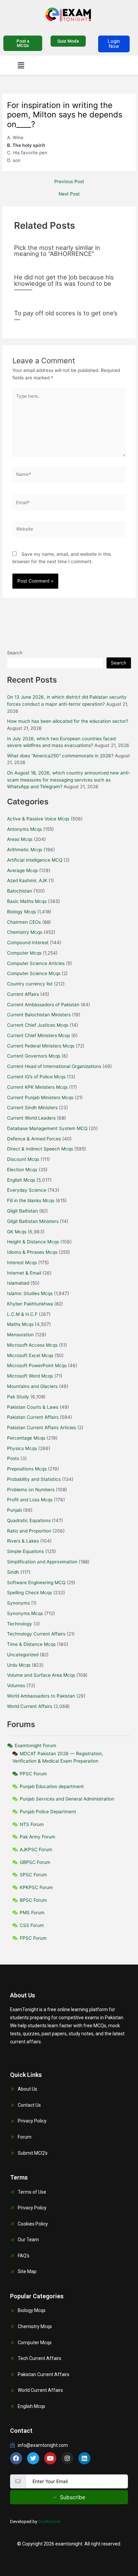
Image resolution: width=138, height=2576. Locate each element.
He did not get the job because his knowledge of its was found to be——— (64, 283)
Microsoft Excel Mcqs (30, 1355)
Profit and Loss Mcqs (30, 1500)
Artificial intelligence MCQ (35, 860)
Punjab (14, 1510)
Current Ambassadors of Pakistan (43, 1005)
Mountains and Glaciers (32, 1386)
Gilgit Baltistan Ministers (33, 1221)
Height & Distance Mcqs (33, 1242)
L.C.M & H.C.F (22, 1314)
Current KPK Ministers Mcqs (37, 1087)
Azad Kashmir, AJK (27, 880)
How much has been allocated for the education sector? (68, 721)
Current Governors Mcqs (34, 1056)
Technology (20, 1624)
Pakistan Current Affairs (33, 1417)
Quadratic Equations (29, 1520)
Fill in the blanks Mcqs (31, 1200)
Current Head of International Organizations (54, 1066)
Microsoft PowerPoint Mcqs (37, 1365)
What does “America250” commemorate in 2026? (60, 756)
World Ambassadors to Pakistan (41, 1696)
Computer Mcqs (24, 953)
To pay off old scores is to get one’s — (66, 316)
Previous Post (69, 182)
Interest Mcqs (22, 1263)
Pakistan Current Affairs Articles (42, 1428)
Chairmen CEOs (24, 922)
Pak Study (18, 1397)
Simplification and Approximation (42, 1562)
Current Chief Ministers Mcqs (39, 1035)
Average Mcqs (22, 870)
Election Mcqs (22, 1170)
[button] (21, 65)
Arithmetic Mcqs (25, 850)
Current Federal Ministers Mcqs (41, 1046)
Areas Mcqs (20, 839)
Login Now (114, 44)
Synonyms (18, 1603)
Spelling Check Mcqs (29, 1593)
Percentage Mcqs (26, 1438)
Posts (13, 1458)
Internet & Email (24, 1273)
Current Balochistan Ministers (39, 1015)
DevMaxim (49, 2521)
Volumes (16, 1685)
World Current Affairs (30, 1706)
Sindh (13, 1572)
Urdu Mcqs (19, 1665)
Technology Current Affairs (36, 1634)
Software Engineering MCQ (36, 1582)
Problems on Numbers (31, 1490)
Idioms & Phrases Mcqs (32, 1252)
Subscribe (73, 2497)
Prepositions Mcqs (27, 1469)
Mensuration (20, 1335)
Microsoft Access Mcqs (32, 1345)
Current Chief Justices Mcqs (38, 1025)
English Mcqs (21, 1180)
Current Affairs (23, 994)
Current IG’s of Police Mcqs (36, 1077)
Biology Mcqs (21, 912)
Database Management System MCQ (47, 1128)
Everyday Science (27, 1190)
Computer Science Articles (36, 963)
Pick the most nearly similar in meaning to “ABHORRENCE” (57, 251)
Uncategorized (23, 1655)
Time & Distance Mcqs (31, 1644)
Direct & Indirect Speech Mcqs (40, 1149)
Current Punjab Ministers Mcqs (40, 1097)
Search (15, 653)
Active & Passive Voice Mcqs (38, 819)
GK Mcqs (17, 1232)
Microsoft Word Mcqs (30, 1376)
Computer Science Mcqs (34, 973)
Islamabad (18, 1283)
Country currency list (30, 984)
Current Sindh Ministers (32, 1108)
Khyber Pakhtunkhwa (30, 1304)
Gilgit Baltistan (22, 1211)
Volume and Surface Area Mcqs (41, 1675)
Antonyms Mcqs (24, 829)
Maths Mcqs (20, 1324)
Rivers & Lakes (23, 1541)
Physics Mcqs (22, 1448)
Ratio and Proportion (29, 1531)
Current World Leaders (31, 1118)
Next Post (69, 194)
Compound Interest (28, 943)
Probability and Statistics (34, 1479)
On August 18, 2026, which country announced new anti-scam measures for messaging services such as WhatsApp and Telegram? (69, 780)
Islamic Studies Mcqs (30, 1293)
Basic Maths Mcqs (27, 901)
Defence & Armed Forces (34, 1139)
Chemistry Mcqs (25, 932)
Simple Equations (25, 1551)
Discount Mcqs (23, 1159)
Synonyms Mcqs (25, 1613)
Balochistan (20, 891)
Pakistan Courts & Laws (33, 1407)
